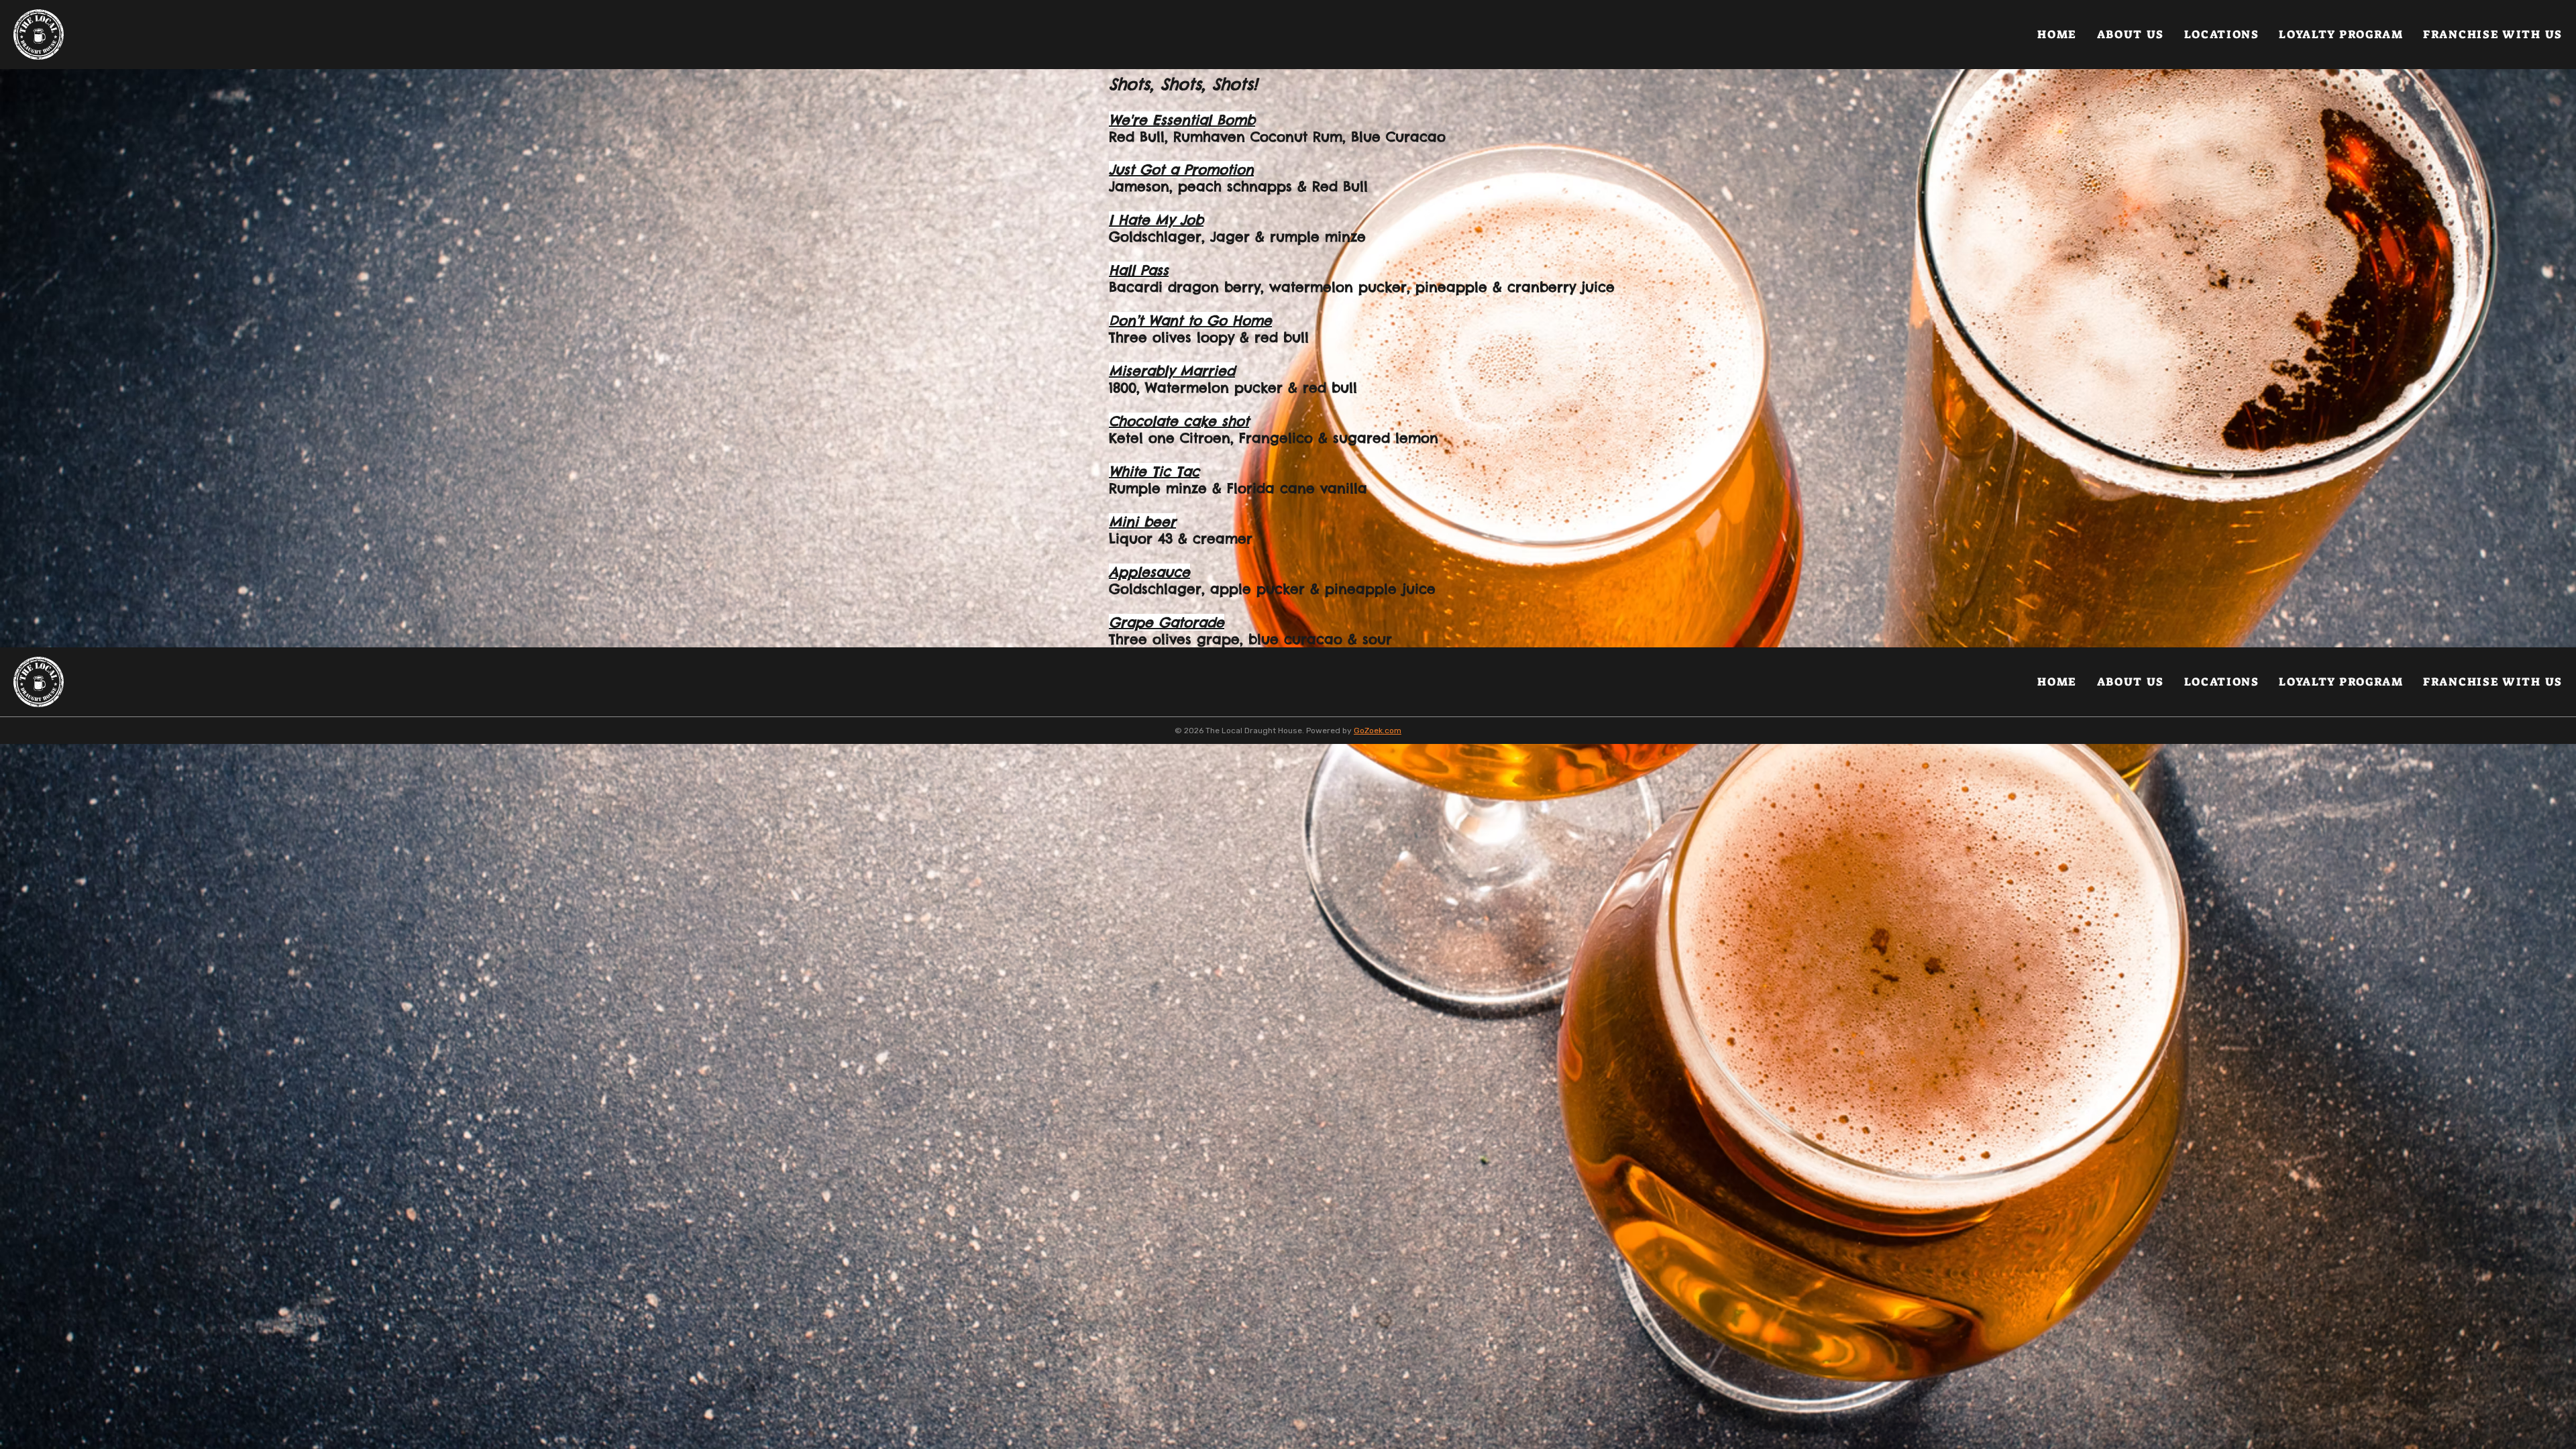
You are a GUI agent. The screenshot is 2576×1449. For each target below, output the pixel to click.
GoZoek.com (1378, 731)
